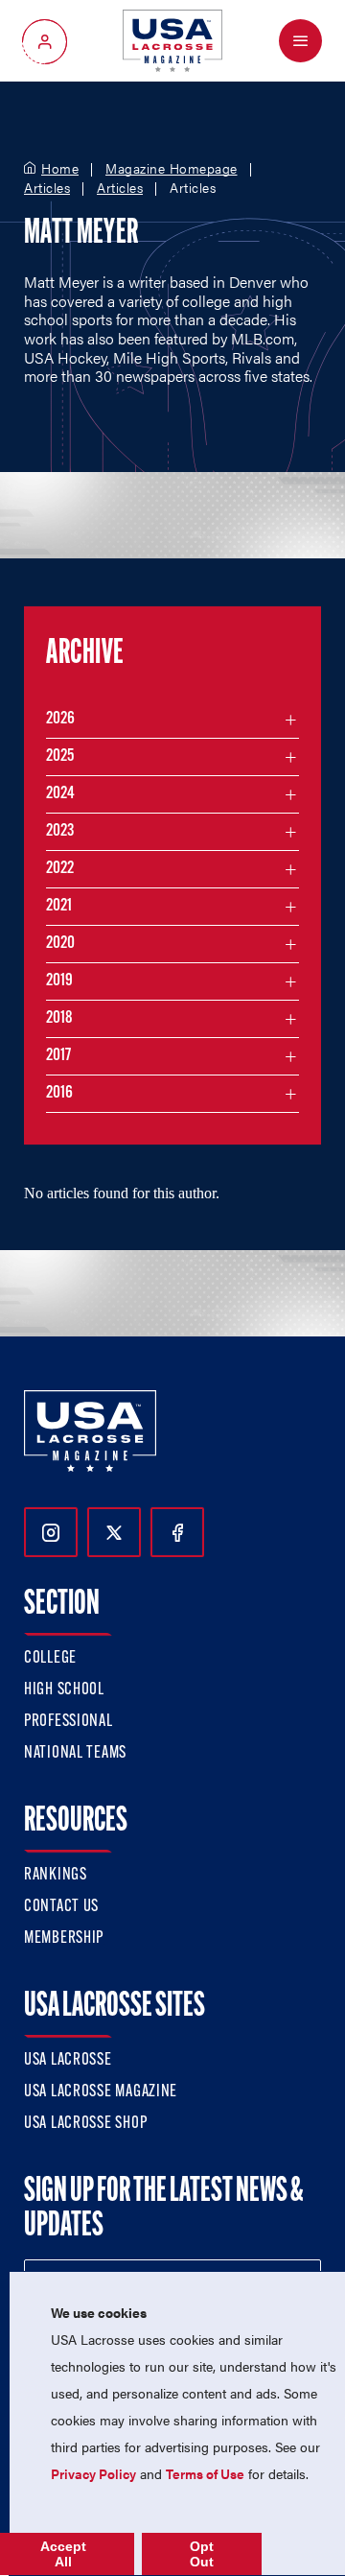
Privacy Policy (93, 2473)
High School (64, 1690)
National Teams (75, 1754)
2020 (60, 944)
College (50, 1659)
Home (60, 169)
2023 (60, 832)
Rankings (56, 1876)
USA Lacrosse (68, 2061)
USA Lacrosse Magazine (101, 2092)
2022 (60, 869)
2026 (60, 720)
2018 (59, 1019)
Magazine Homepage (172, 169)
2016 (59, 1094)
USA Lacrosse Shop (85, 2124)
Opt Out (202, 2554)
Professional (69, 1722)
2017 (58, 1056)
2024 (60, 794)
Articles (47, 188)
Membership (64, 1939)
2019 (59, 981)
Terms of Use (205, 2473)
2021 (59, 907)
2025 (60, 757)
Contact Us (61, 1907)
